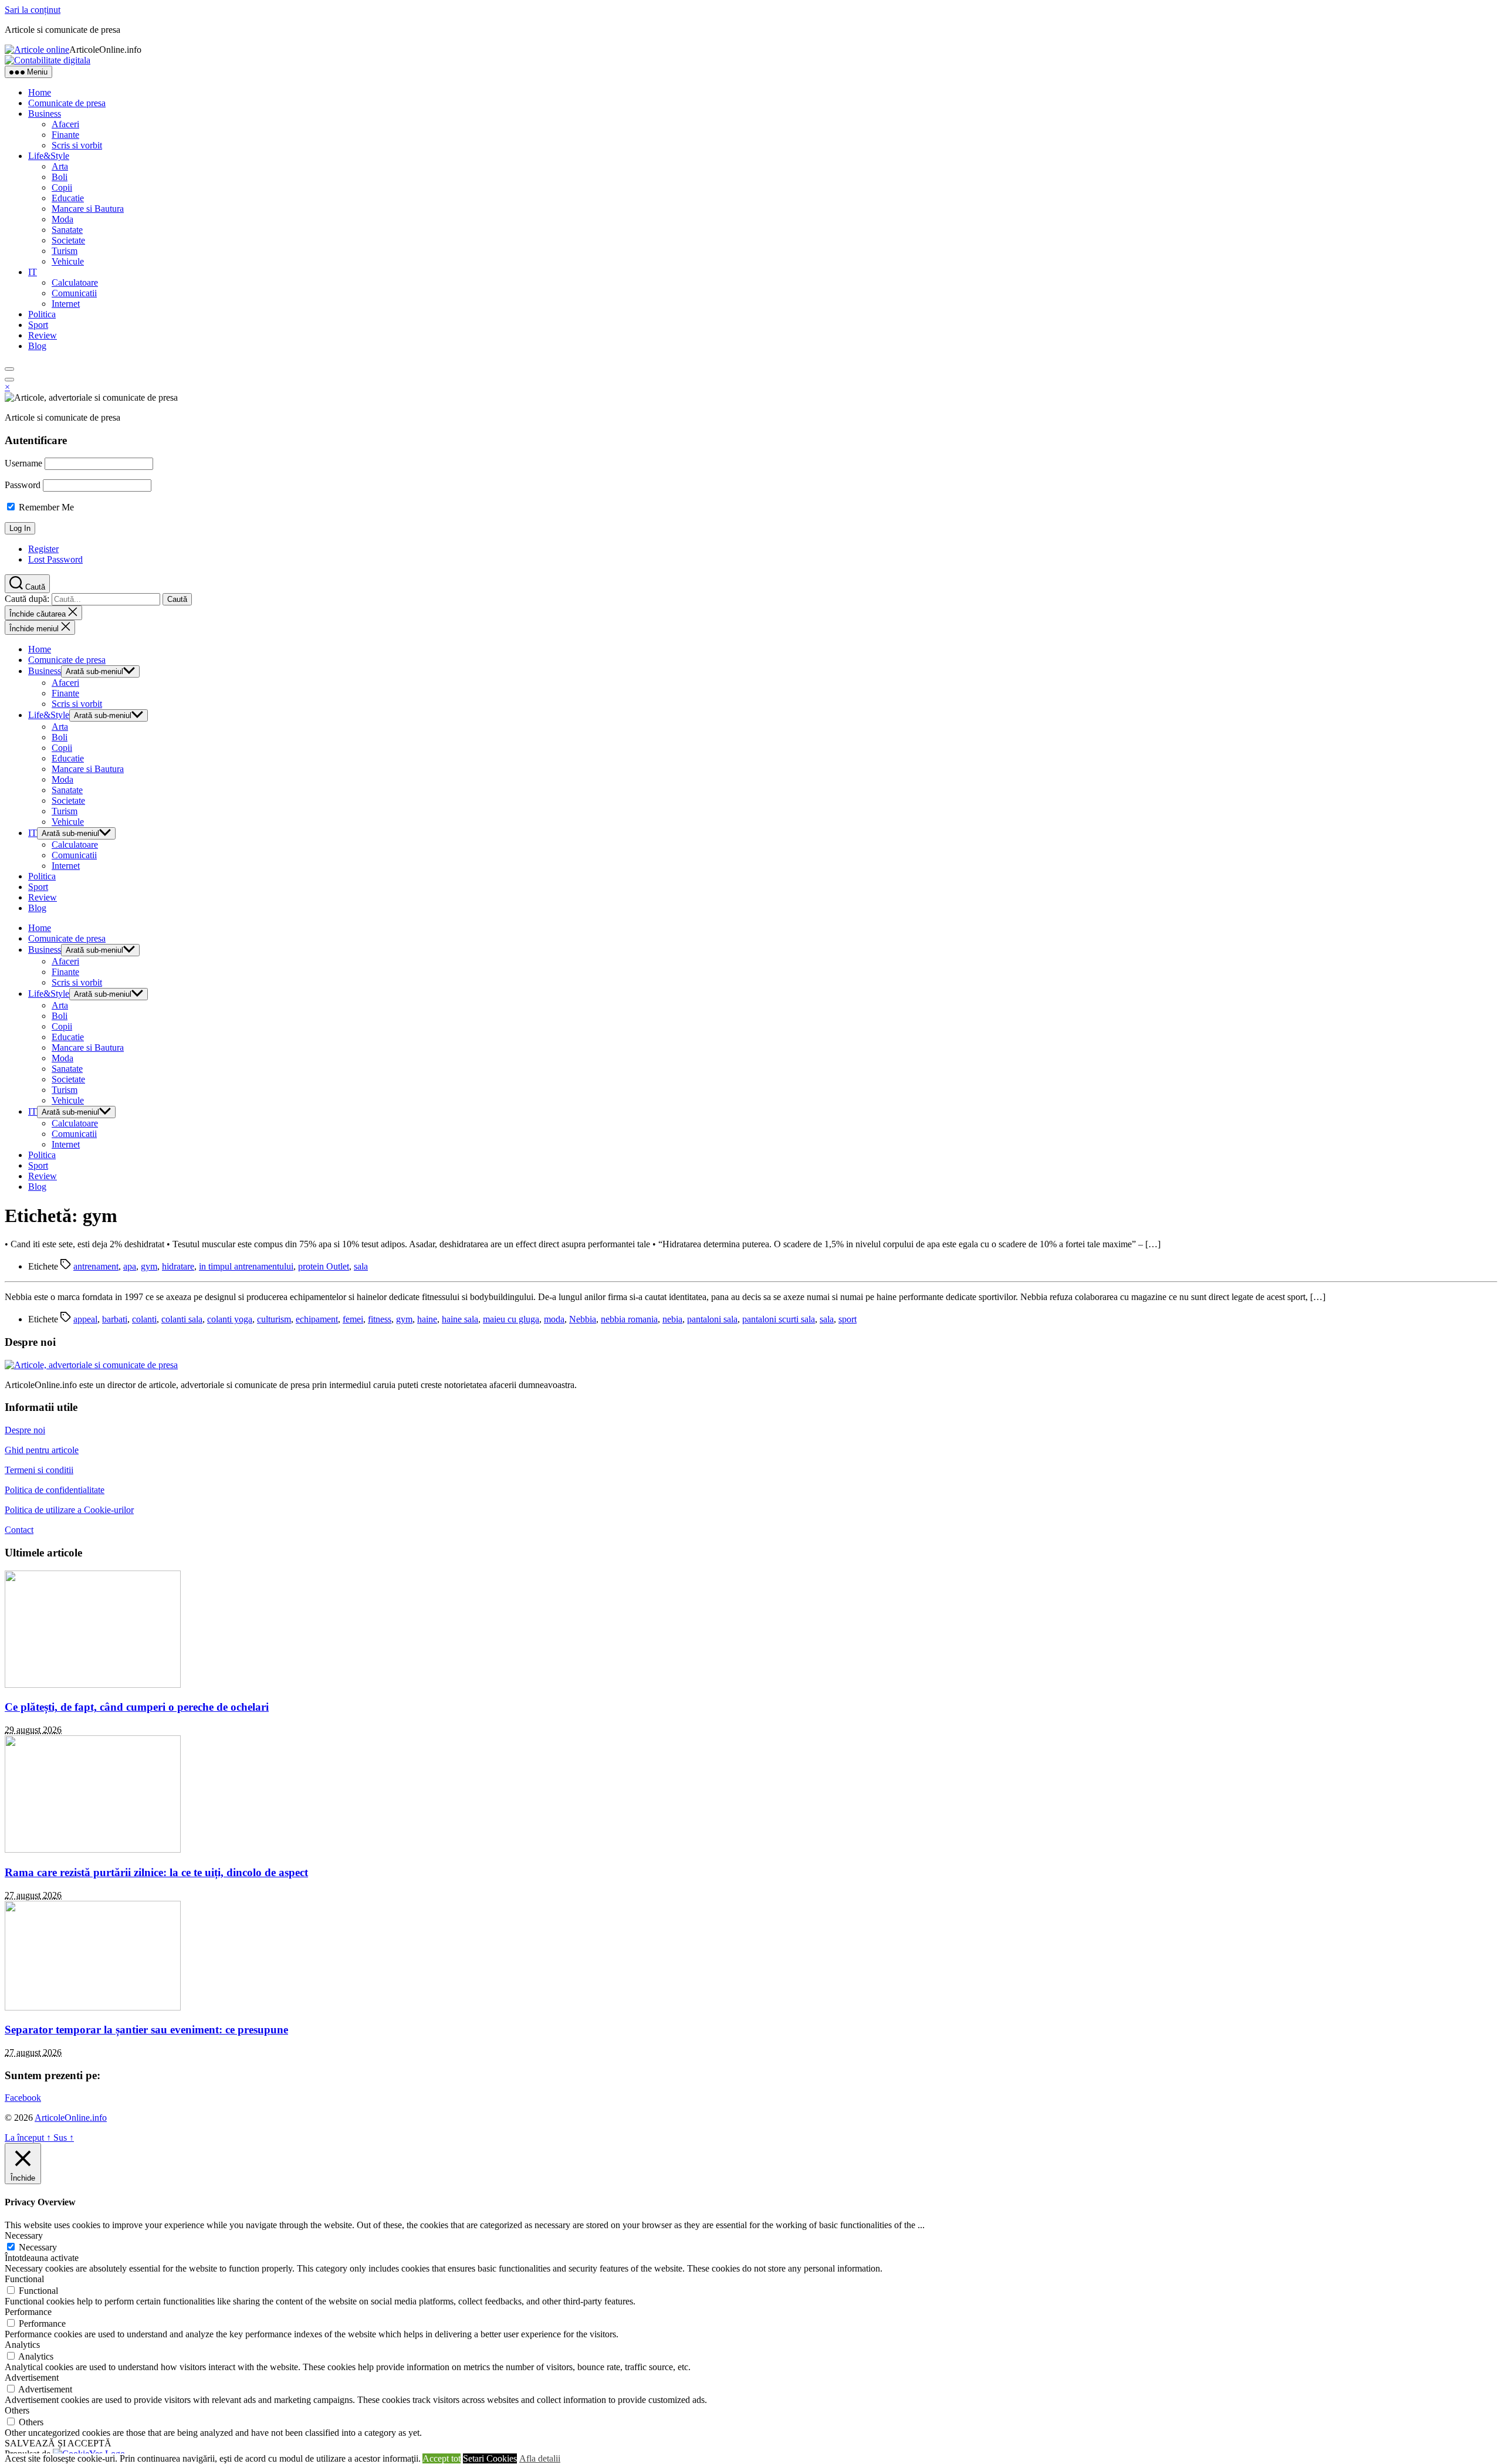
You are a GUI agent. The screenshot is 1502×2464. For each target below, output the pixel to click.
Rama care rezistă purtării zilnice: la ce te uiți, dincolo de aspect (156, 1872)
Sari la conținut (33, 10)
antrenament (96, 1266)
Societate (68, 240)
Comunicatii (74, 293)
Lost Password (55, 559)
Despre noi (25, 1430)
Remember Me (45, 507)
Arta (60, 166)
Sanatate (67, 230)
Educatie (68, 198)
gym (149, 1266)
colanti (144, 1319)
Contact (19, 1530)
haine (427, 1319)
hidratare (178, 1266)
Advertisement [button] (32, 2377)
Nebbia (583, 1319)
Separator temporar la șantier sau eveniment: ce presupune (146, 2030)
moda (554, 1319)
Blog (37, 346)
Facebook (23, 2098)
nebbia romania (629, 1319)
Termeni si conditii (39, 1470)
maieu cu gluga (511, 1319)
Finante (65, 135)
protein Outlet (324, 1266)
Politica (42, 314)
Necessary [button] (24, 2235)
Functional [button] (24, 2279)
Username (23, 463)
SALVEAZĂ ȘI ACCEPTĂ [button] (58, 2443)
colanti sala (182, 1319)
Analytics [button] (22, 2345)
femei (353, 1319)
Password (23, 485)
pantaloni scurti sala (779, 1319)
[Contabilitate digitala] (48, 60)
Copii (62, 187)
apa (130, 1266)
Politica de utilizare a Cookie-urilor (69, 1510)
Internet (66, 304)
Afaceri (65, 124)
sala (361, 1266)
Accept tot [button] (442, 2458)
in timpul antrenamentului (246, 1266)
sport (848, 1319)
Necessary (38, 2247)
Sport (38, 325)
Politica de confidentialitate (55, 1490)
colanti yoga (230, 1319)
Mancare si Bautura (88, 209)
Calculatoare (75, 282)
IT (33, 272)
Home (40, 92)
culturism (274, 1319)
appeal (85, 1319)
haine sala (460, 1319)
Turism (65, 251)
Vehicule (68, 261)
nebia (672, 1319)
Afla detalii (540, 2458)
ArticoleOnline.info (71, 2118)
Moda (62, 219)
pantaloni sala (712, 1319)
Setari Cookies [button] (490, 2458)
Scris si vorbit (77, 145)
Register (43, 549)
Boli (60, 177)
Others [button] (17, 2410)
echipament (317, 1319)
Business (45, 114)
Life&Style (49, 156)
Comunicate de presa (67, 103)
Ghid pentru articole (42, 1450)
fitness (380, 1319)
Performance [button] (28, 2312)
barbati (115, 1319)
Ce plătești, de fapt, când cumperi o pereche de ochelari (137, 1707)
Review (43, 335)
